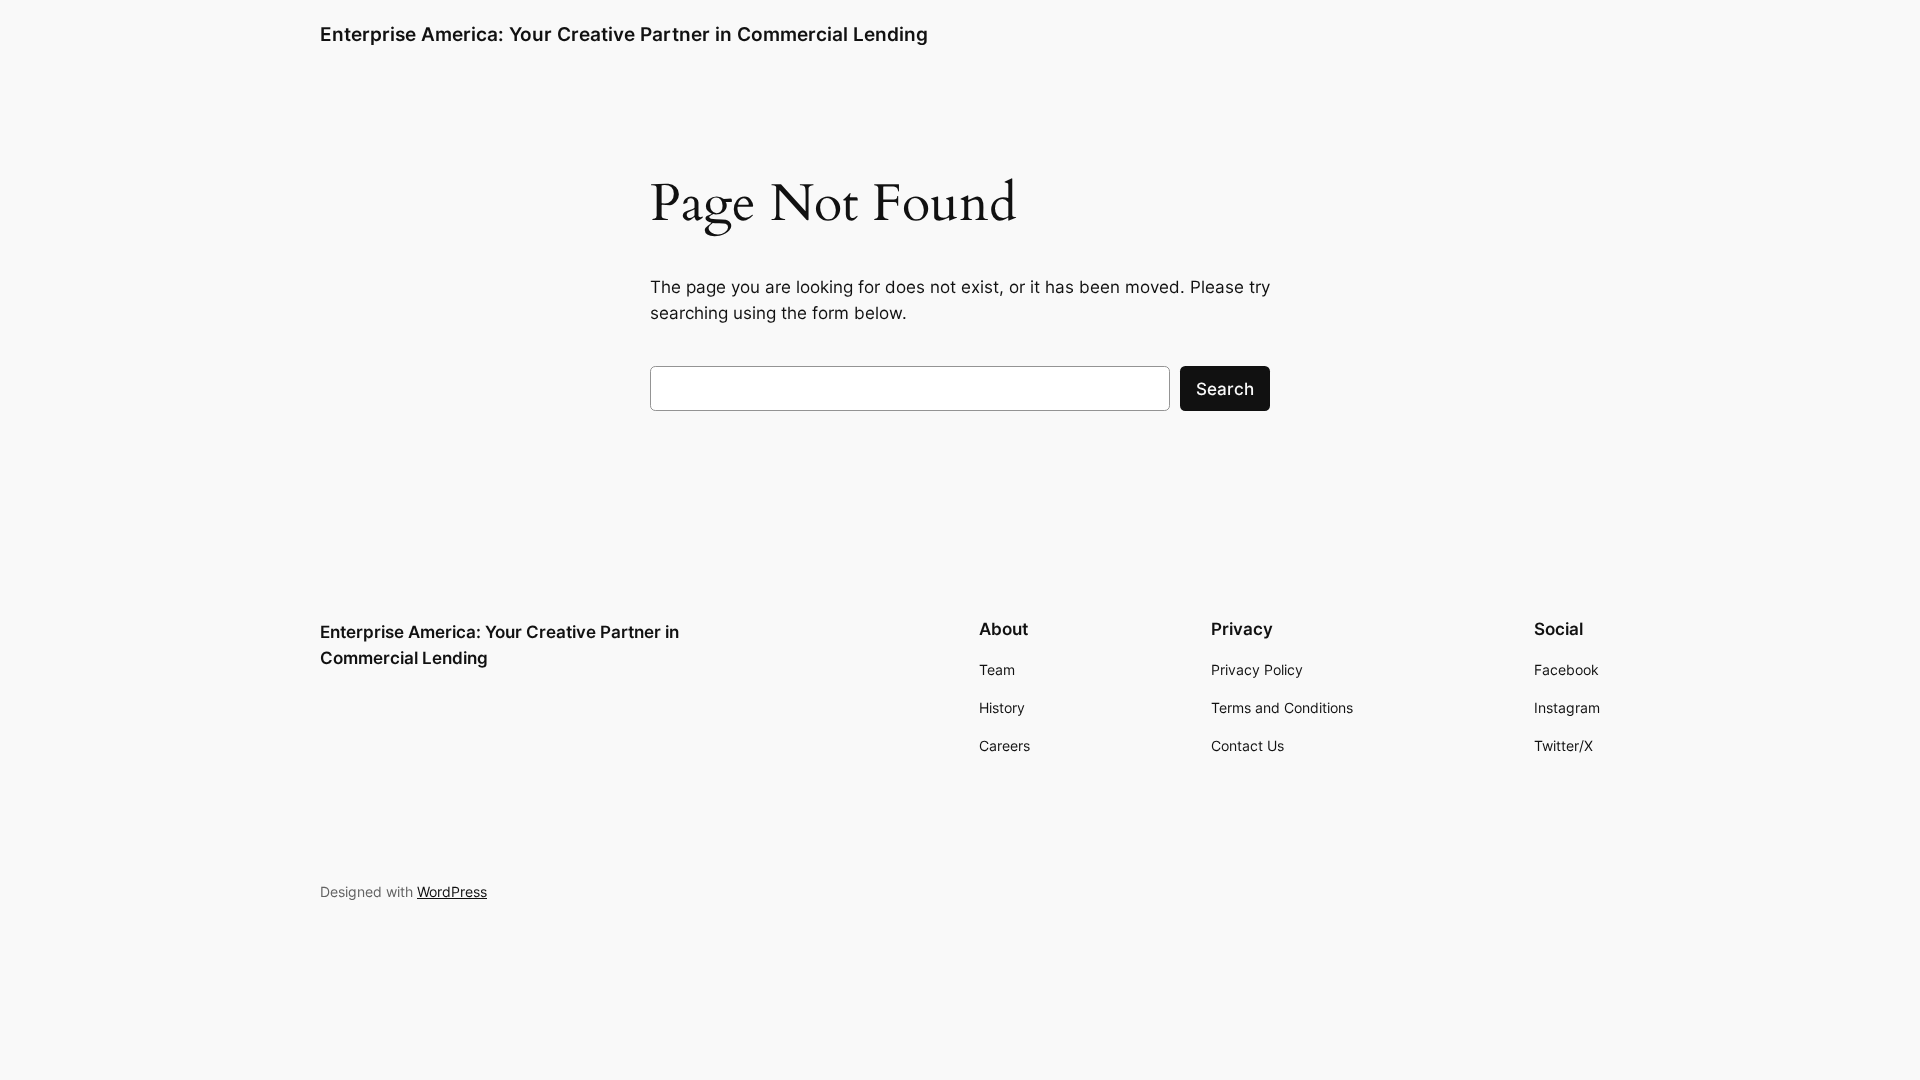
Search (1225, 389)
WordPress (452, 891)
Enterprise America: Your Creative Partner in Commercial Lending (624, 34)
